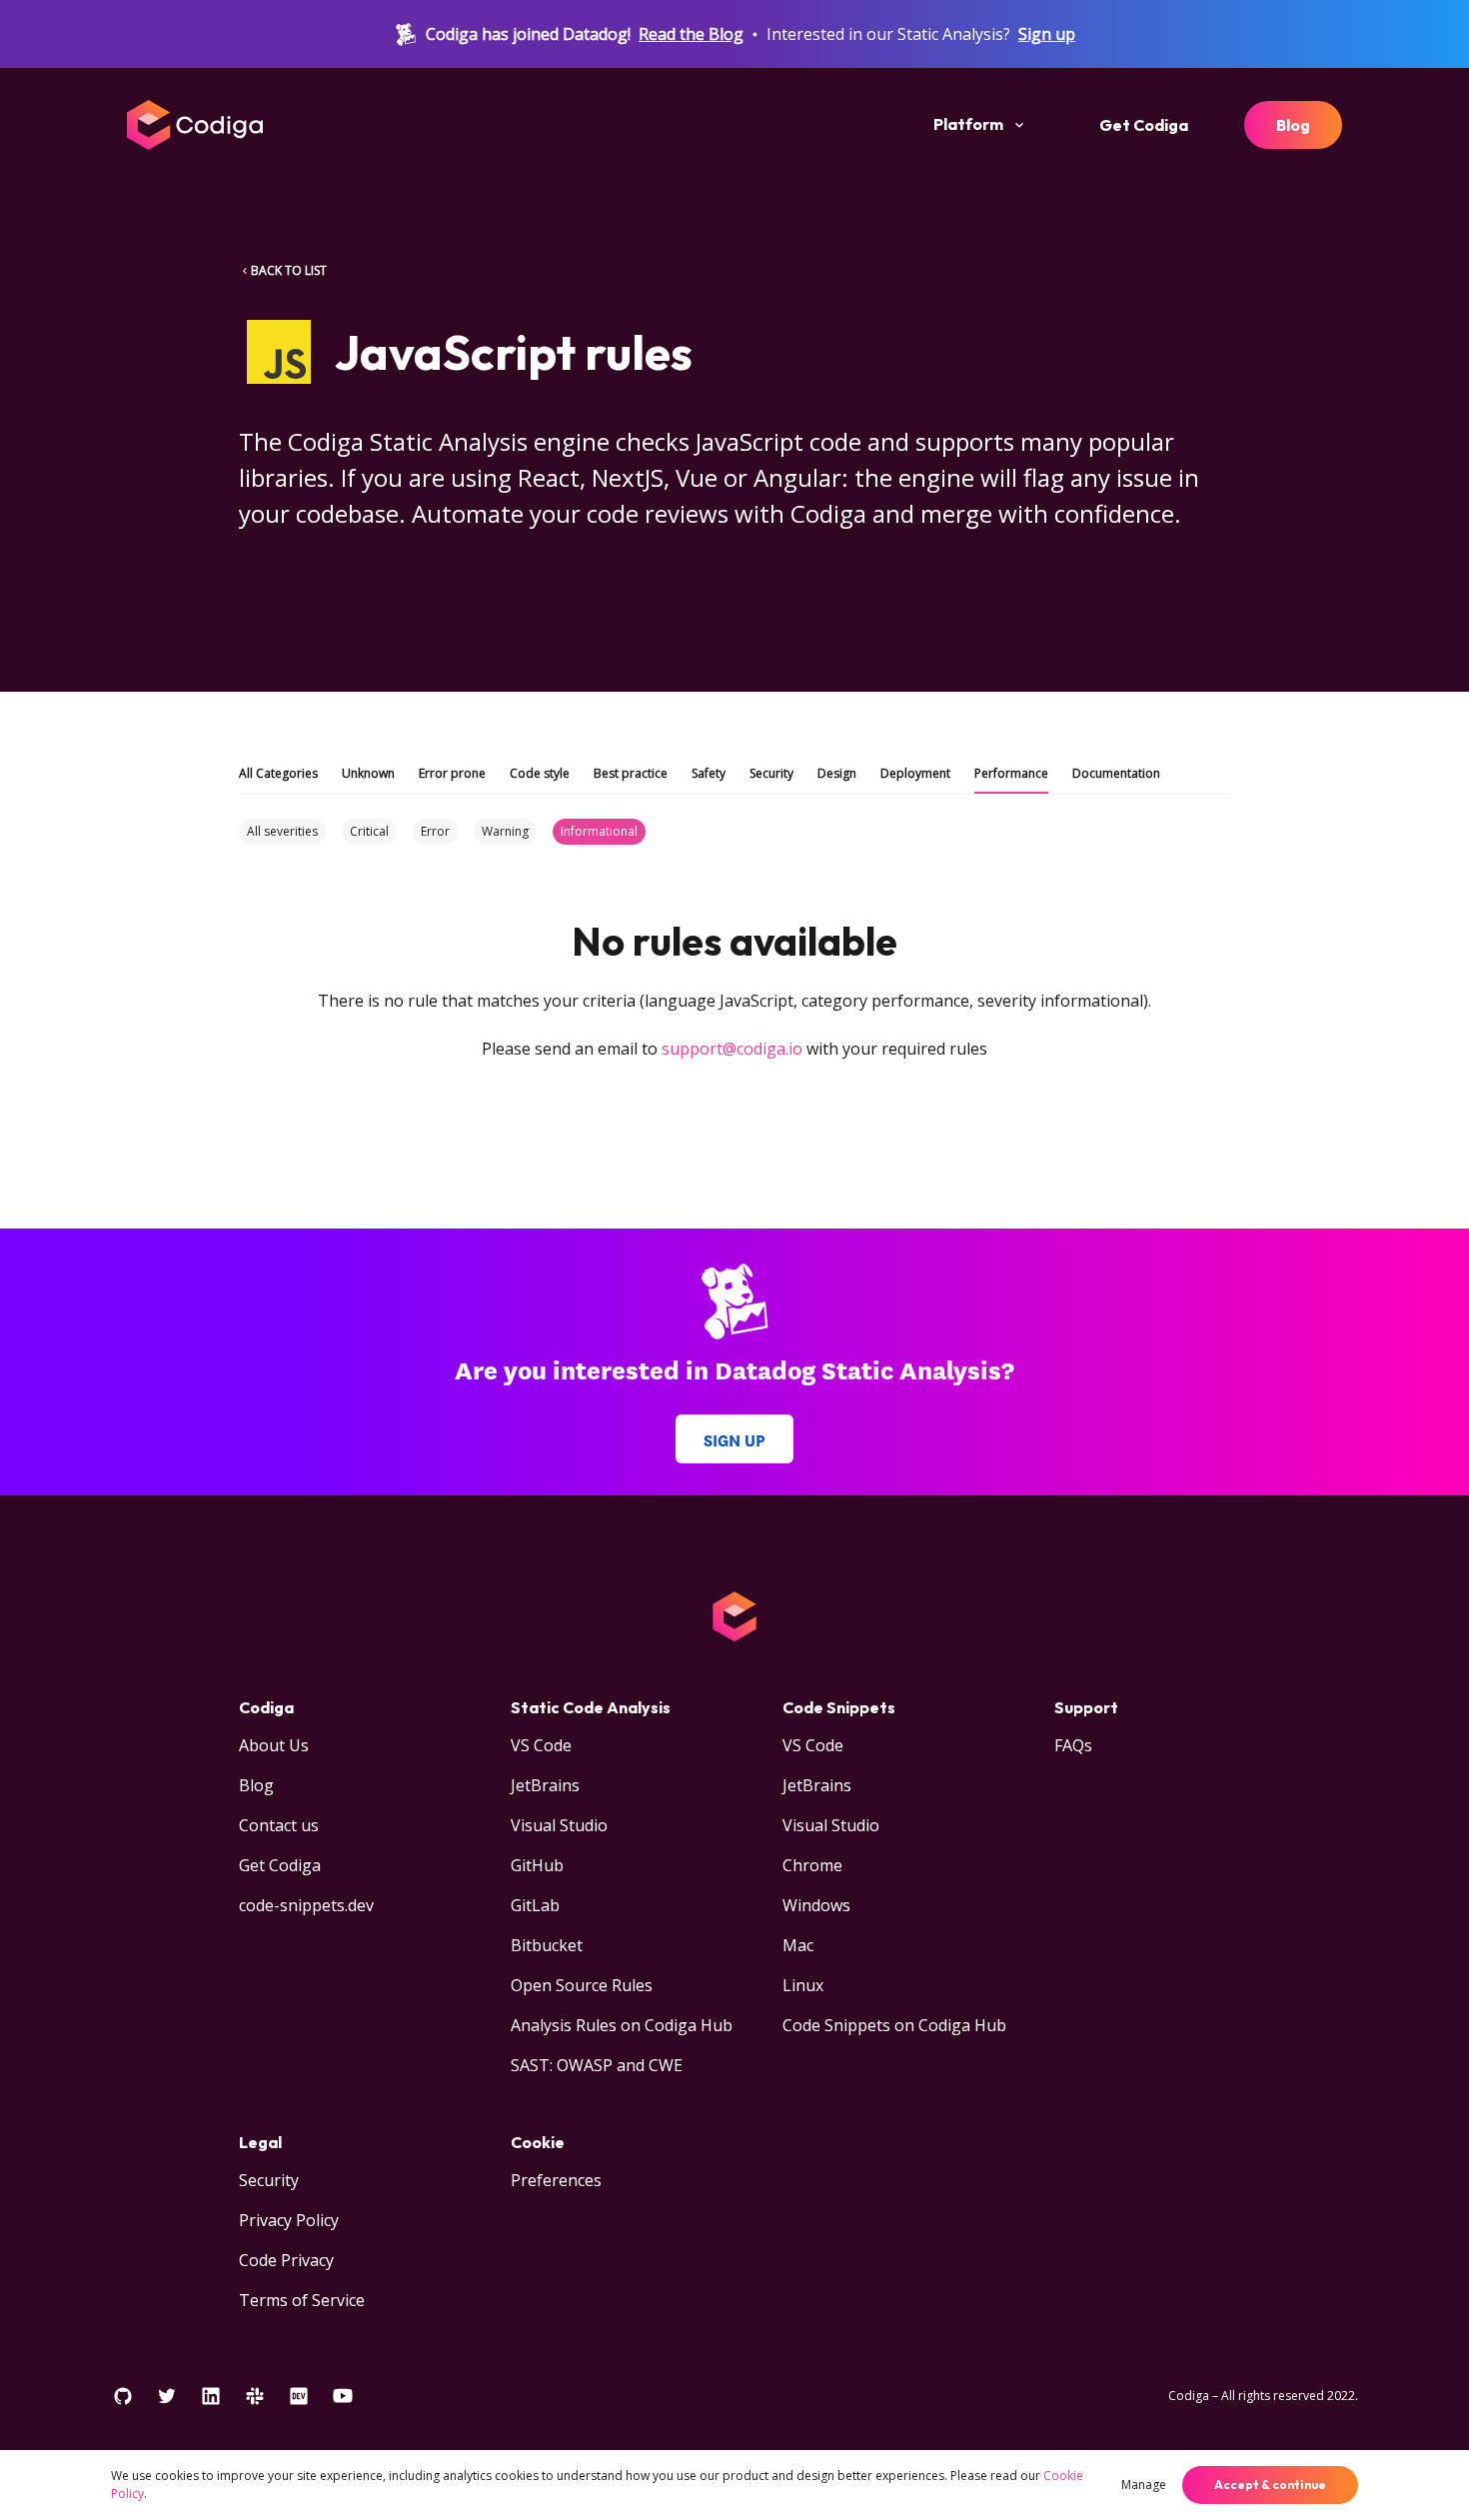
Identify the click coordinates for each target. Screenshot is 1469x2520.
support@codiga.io (732, 1049)
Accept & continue (1270, 2485)
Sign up (1047, 34)
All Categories (278, 773)
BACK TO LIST (289, 270)
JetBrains (545, 1785)
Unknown (368, 773)
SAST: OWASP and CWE (597, 2065)
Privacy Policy (289, 2220)
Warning (505, 831)
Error (435, 831)
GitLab (535, 1905)
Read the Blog (691, 34)
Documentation (1116, 773)
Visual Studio (559, 1825)
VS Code (541, 1745)
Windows (816, 1905)
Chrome (812, 1865)
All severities (282, 831)
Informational (599, 831)
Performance (1011, 773)
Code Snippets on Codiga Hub (894, 2025)
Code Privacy (286, 2260)
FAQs (1073, 1745)
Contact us (279, 1825)
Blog (1293, 125)
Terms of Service (302, 2300)
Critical (369, 831)
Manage (1144, 2485)
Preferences (556, 2180)
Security (771, 773)
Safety (709, 773)
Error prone (452, 773)
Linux (803, 1985)
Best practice (631, 773)
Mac (798, 1945)
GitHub (537, 1865)
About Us (274, 1745)
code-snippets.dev (306, 1905)
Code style (540, 773)
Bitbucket (547, 1945)
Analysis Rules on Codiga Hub (622, 2025)
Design (837, 773)
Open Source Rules (582, 1985)
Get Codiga (1144, 125)
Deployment (915, 773)
